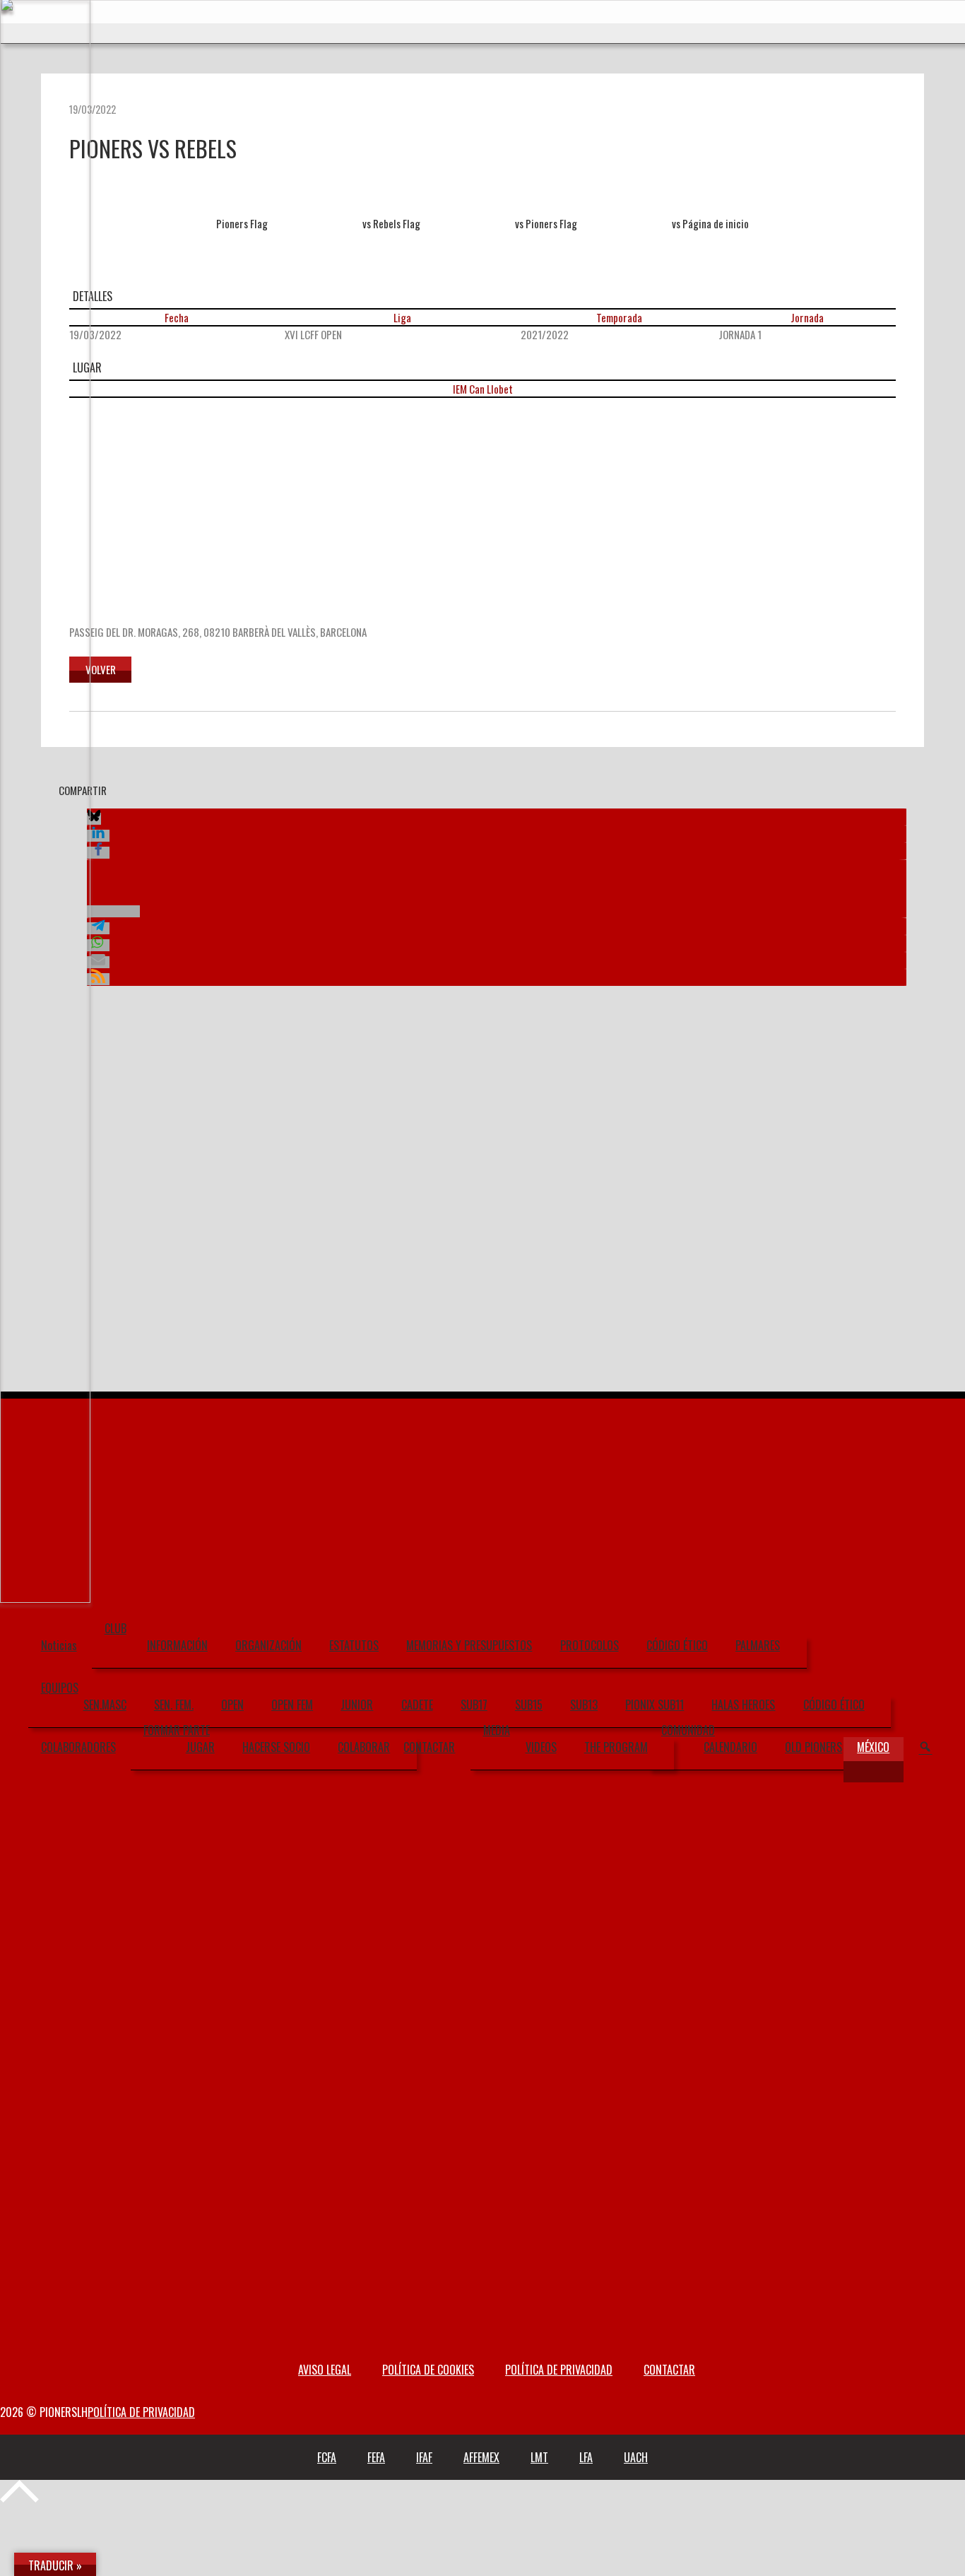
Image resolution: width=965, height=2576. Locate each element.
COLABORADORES (78, 1747)
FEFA (376, 2457)
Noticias (59, 1645)
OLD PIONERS (813, 1747)
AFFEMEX (481, 2457)
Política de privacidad (559, 2370)
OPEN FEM (292, 1705)
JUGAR (200, 1747)
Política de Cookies (428, 2370)
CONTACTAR (429, 1747)
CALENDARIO (730, 1747)
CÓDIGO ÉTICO (677, 1645)
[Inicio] (45, 1602)
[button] (94, 819)
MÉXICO (873, 1747)
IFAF (424, 2457)
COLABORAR (364, 1747)
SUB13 (584, 1705)
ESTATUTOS (354, 1645)
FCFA (327, 2457)
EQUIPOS (60, 1688)
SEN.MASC (105, 1705)
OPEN (232, 1705)
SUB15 (529, 1705)
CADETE (417, 1705)
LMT (539, 2457)
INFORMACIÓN (177, 1645)
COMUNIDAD (688, 1730)
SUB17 (474, 1705)
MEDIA (497, 1730)
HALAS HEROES (743, 1705)
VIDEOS (541, 1747)
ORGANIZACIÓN (268, 1645)
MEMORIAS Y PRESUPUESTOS (469, 1645)
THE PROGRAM (616, 1747)
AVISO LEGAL (325, 2370)
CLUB (116, 1628)
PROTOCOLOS (590, 1645)
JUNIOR (357, 1705)
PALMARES (758, 1645)
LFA (586, 2457)
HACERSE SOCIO (276, 1747)
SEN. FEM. (174, 1705)
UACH (636, 2457)
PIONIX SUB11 (655, 1705)
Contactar (669, 2370)
